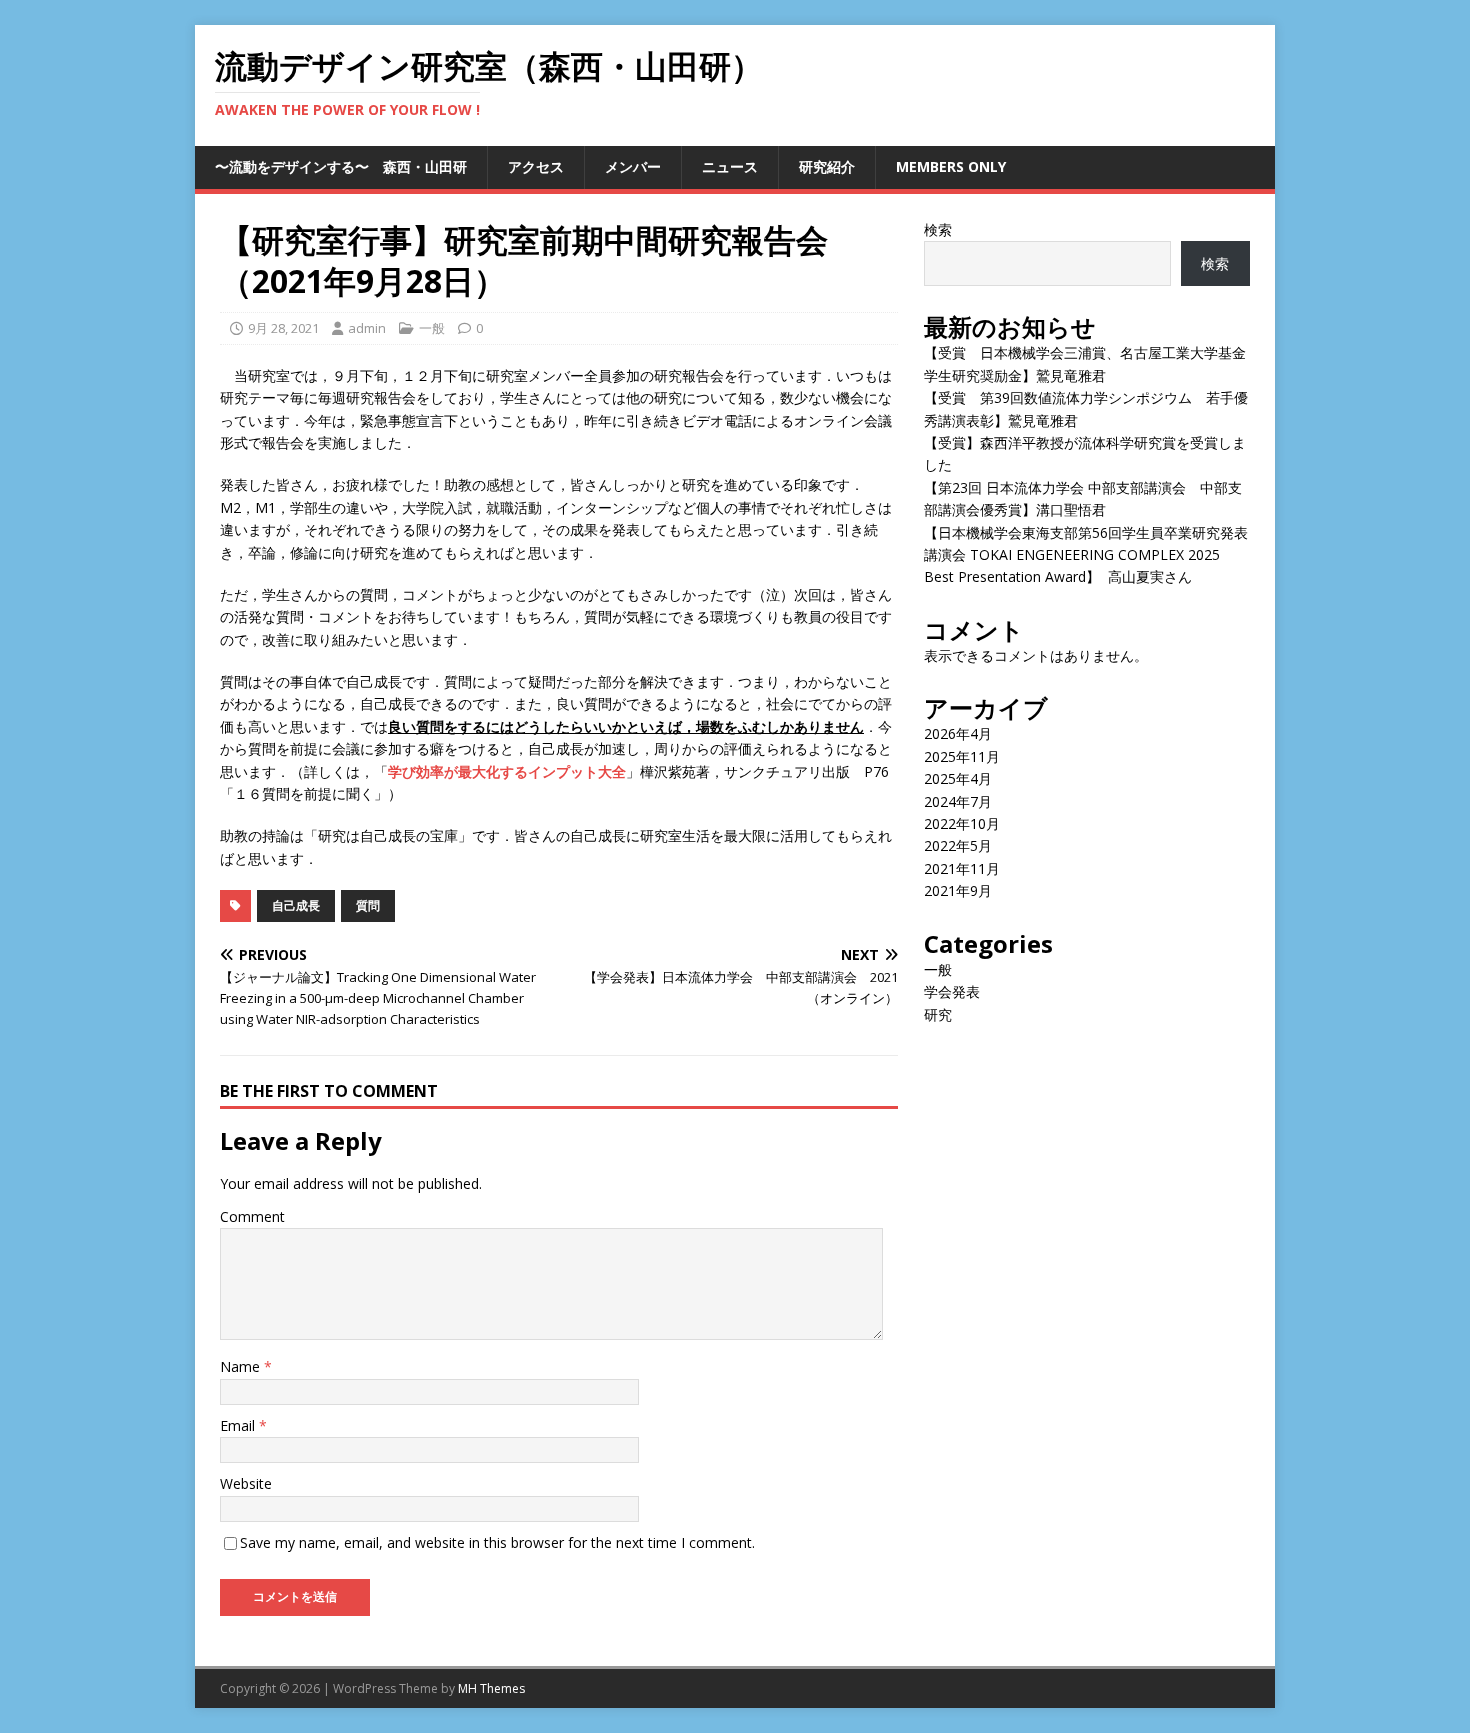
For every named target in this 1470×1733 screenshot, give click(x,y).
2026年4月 (958, 733)
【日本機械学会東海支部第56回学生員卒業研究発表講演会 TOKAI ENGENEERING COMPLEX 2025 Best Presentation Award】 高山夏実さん (1086, 555)
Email (239, 1425)
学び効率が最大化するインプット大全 (507, 771)
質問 (368, 905)
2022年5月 (958, 845)
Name (242, 1366)
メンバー (633, 166)
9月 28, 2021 (283, 328)
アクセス (536, 166)
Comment (252, 1216)
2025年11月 (962, 756)
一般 (432, 328)
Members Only (951, 166)
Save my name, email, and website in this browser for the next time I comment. (497, 1542)
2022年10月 (962, 823)
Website (246, 1483)
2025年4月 (958, 778)
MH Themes (491, 1688)
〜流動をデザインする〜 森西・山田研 (341, 166)
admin (367, 328)
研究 (938, 1014)
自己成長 (296, 905)
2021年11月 (962, 868)
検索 (938, 229)
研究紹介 (827, 166)
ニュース (730, 166)
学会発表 (952, 991)
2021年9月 (958, 890)
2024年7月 (958, 801)
